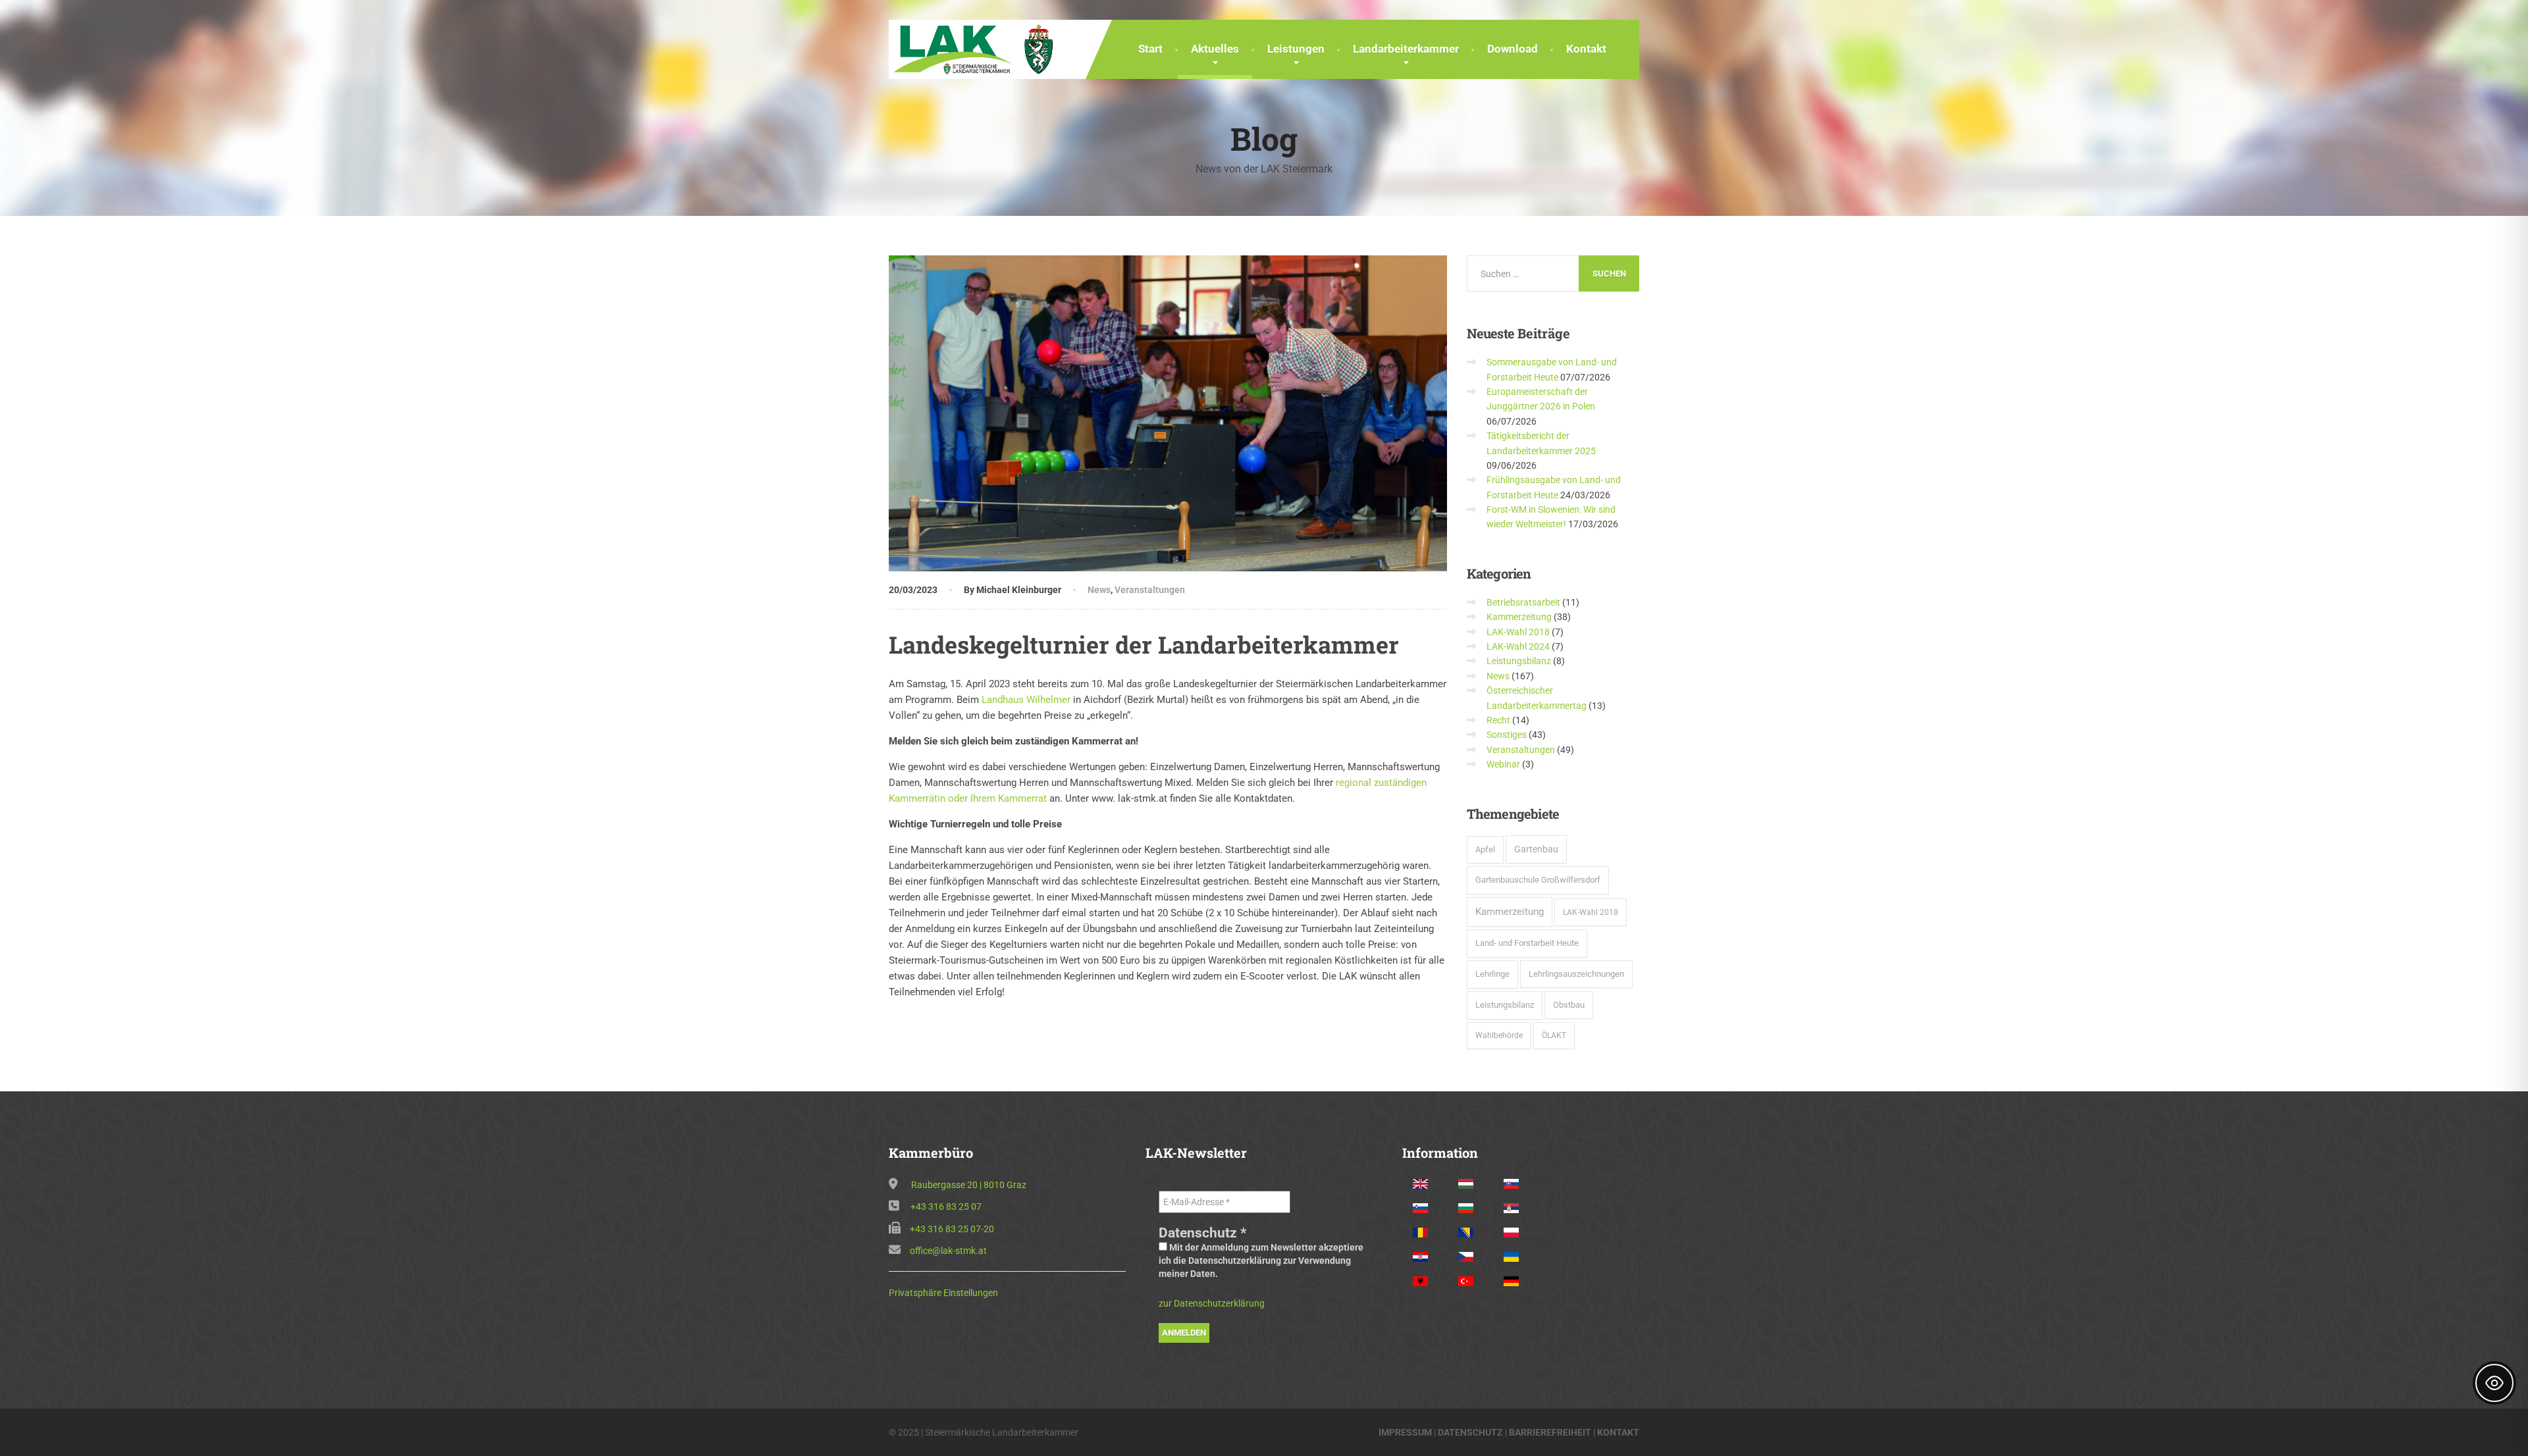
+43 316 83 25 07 (946, 1207)
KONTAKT (1618, 1432)
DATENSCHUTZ (1470, 1432)
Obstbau (1569, 1005)
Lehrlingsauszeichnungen (1576, 974)
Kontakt (1586, 49)
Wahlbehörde (1499, 1035)
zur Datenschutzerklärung (1212, 1303)
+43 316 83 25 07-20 (952, 1229)
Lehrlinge (1492, 974)
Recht (1498, 720)
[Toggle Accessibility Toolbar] (2494, 1383)
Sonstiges (1507, 735)
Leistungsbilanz (1519, 661)
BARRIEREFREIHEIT (1550, 1432)
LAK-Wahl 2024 (1518, 646)
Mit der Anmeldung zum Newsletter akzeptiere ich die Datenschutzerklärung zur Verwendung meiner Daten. (1261, 1261)
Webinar (1503, 764)
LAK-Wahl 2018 (1518, 632)
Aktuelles (1215, 49)
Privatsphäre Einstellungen (943, 1293)
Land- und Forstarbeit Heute (1527, 943)
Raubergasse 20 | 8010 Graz (969, 1185)
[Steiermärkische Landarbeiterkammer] (977, 48)
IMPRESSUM (1405, 1432)
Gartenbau (1536, 849)
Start (1150, 49)
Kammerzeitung (1519, 617)
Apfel (1485, 849)
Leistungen (1296, 49)
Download (1513, 49)
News (1099, 590)
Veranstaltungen (1150, 590)
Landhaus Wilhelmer (1026, 700)
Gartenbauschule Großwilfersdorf (1538, 880)
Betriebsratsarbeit (1523, 602)
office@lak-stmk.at (948, 1251)
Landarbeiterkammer (1406, 49)
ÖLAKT (1554, 1035)
